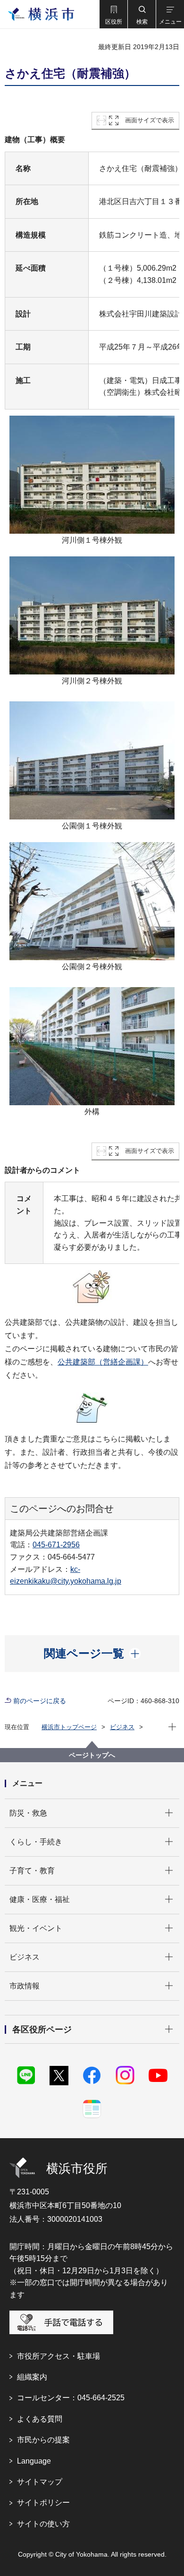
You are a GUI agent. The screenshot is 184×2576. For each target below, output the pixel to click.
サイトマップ (40, 2482)
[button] (113, 14)
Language (34, 2461)
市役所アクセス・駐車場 (59, 2356)
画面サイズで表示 (150, 120)
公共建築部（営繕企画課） (103, 1362)
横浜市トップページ (69, 1727)
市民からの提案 (43, 2440)
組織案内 (32, 2377)
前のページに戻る (40, 1701)
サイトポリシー (43, 2503)
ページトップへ (92, 1755)
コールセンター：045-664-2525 (71, 2398)
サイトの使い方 (43, 2524)
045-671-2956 (56, 1545)
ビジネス (122, 1727)
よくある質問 (40, 2419)
